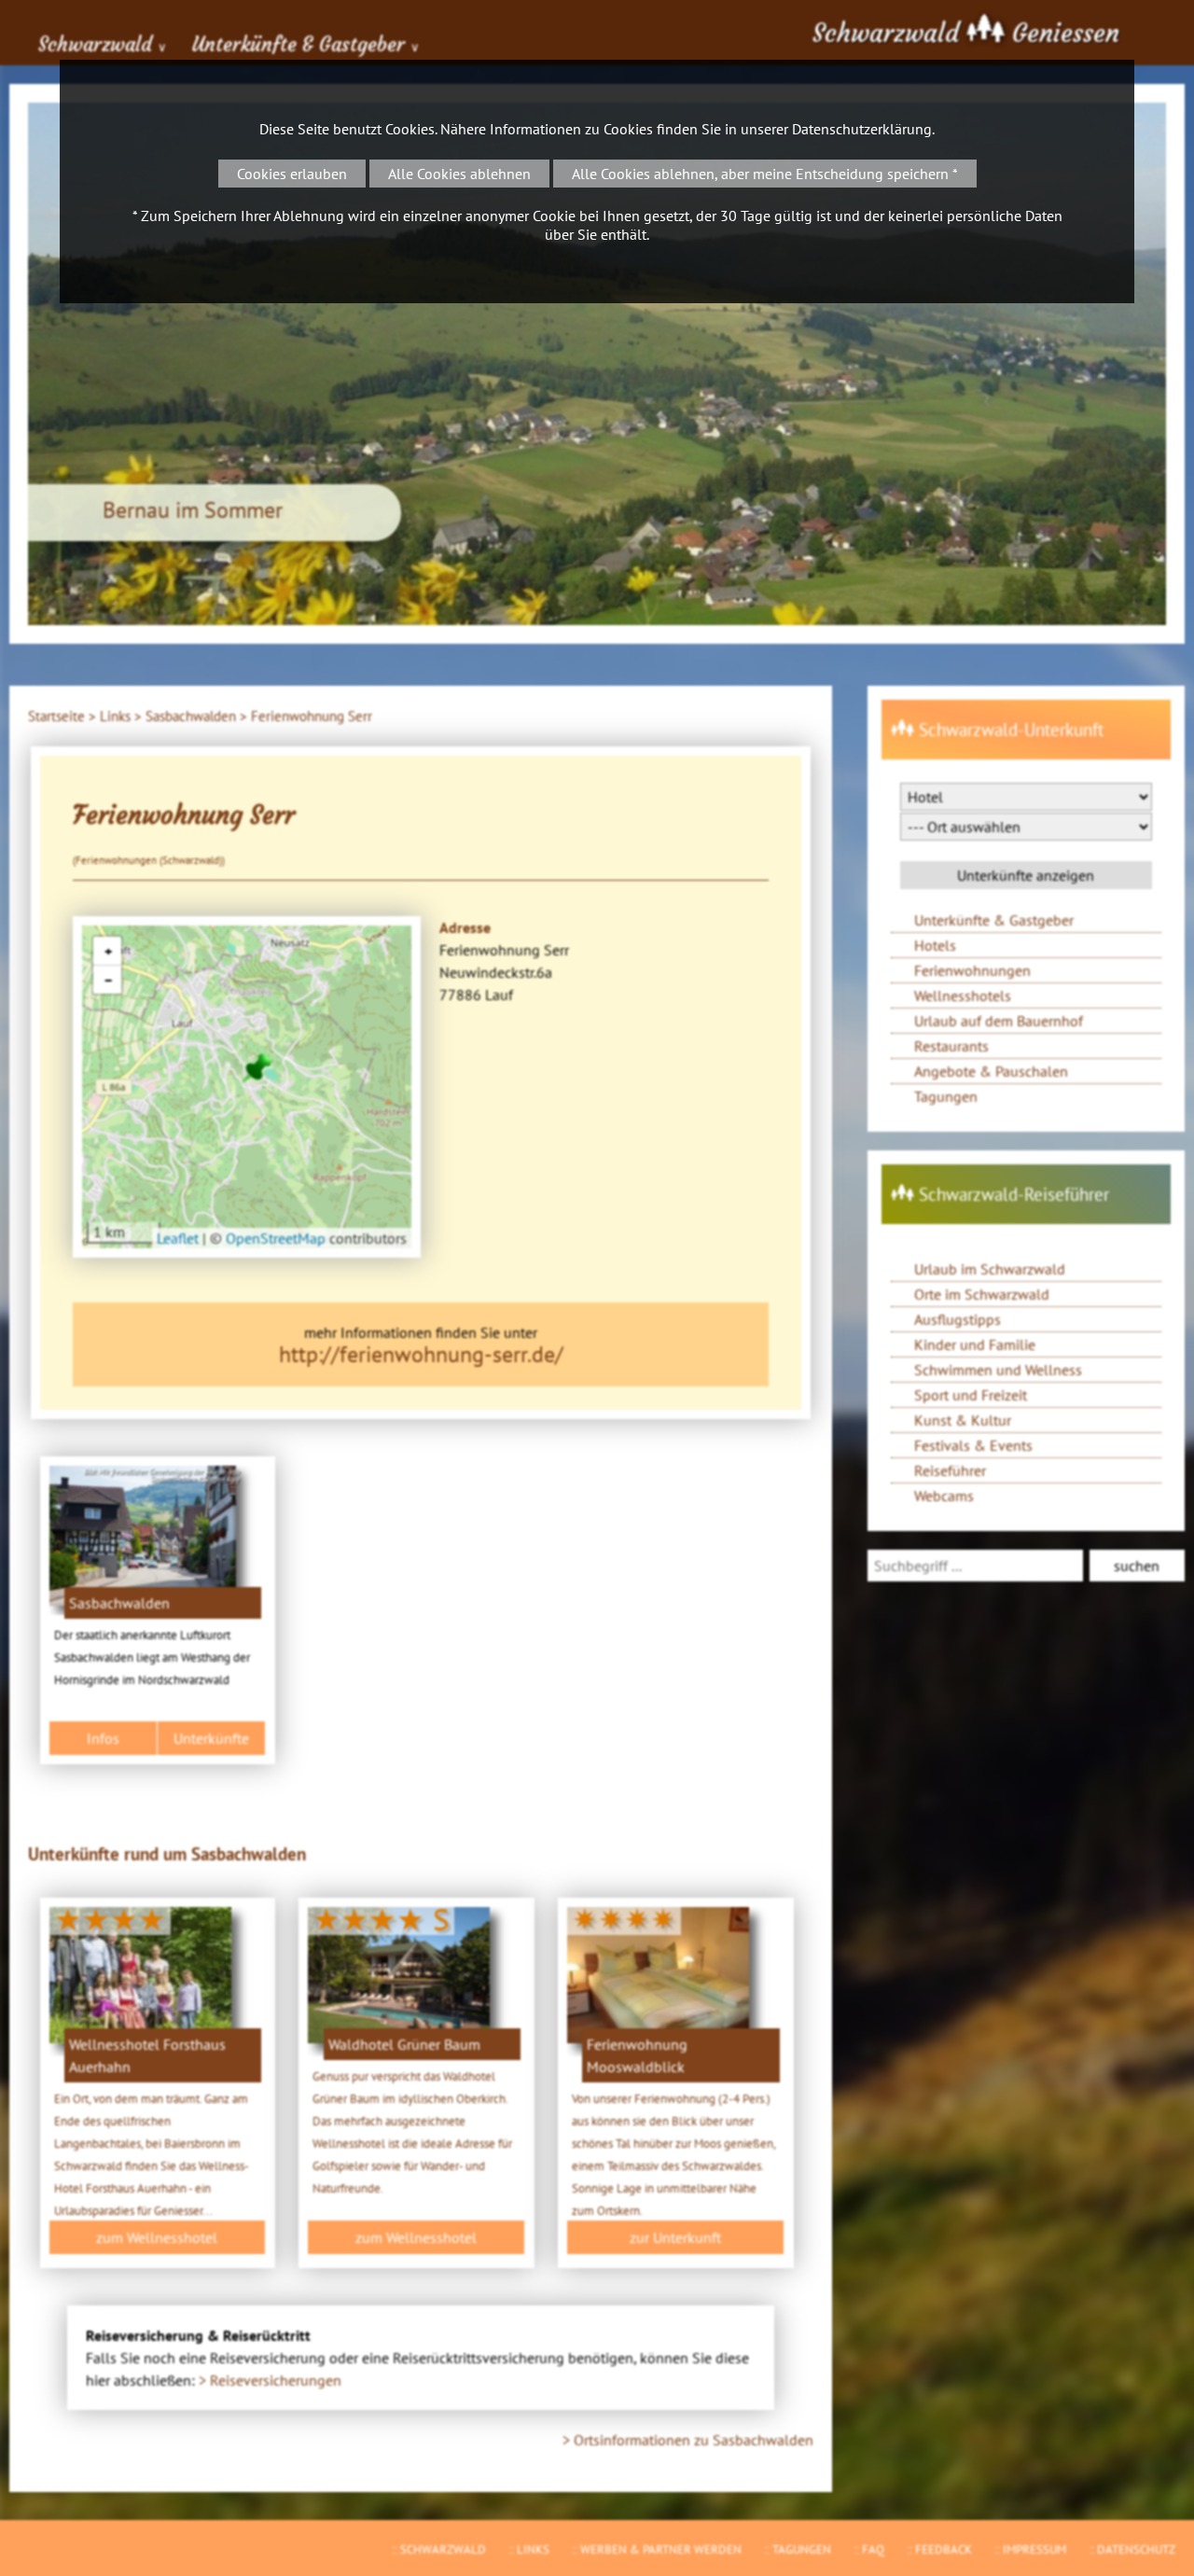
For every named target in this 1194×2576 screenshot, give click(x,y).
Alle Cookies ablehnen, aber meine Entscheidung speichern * (765, 174)
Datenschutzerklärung (862, 129)
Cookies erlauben (292, 174)
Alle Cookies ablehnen (459, 174)
